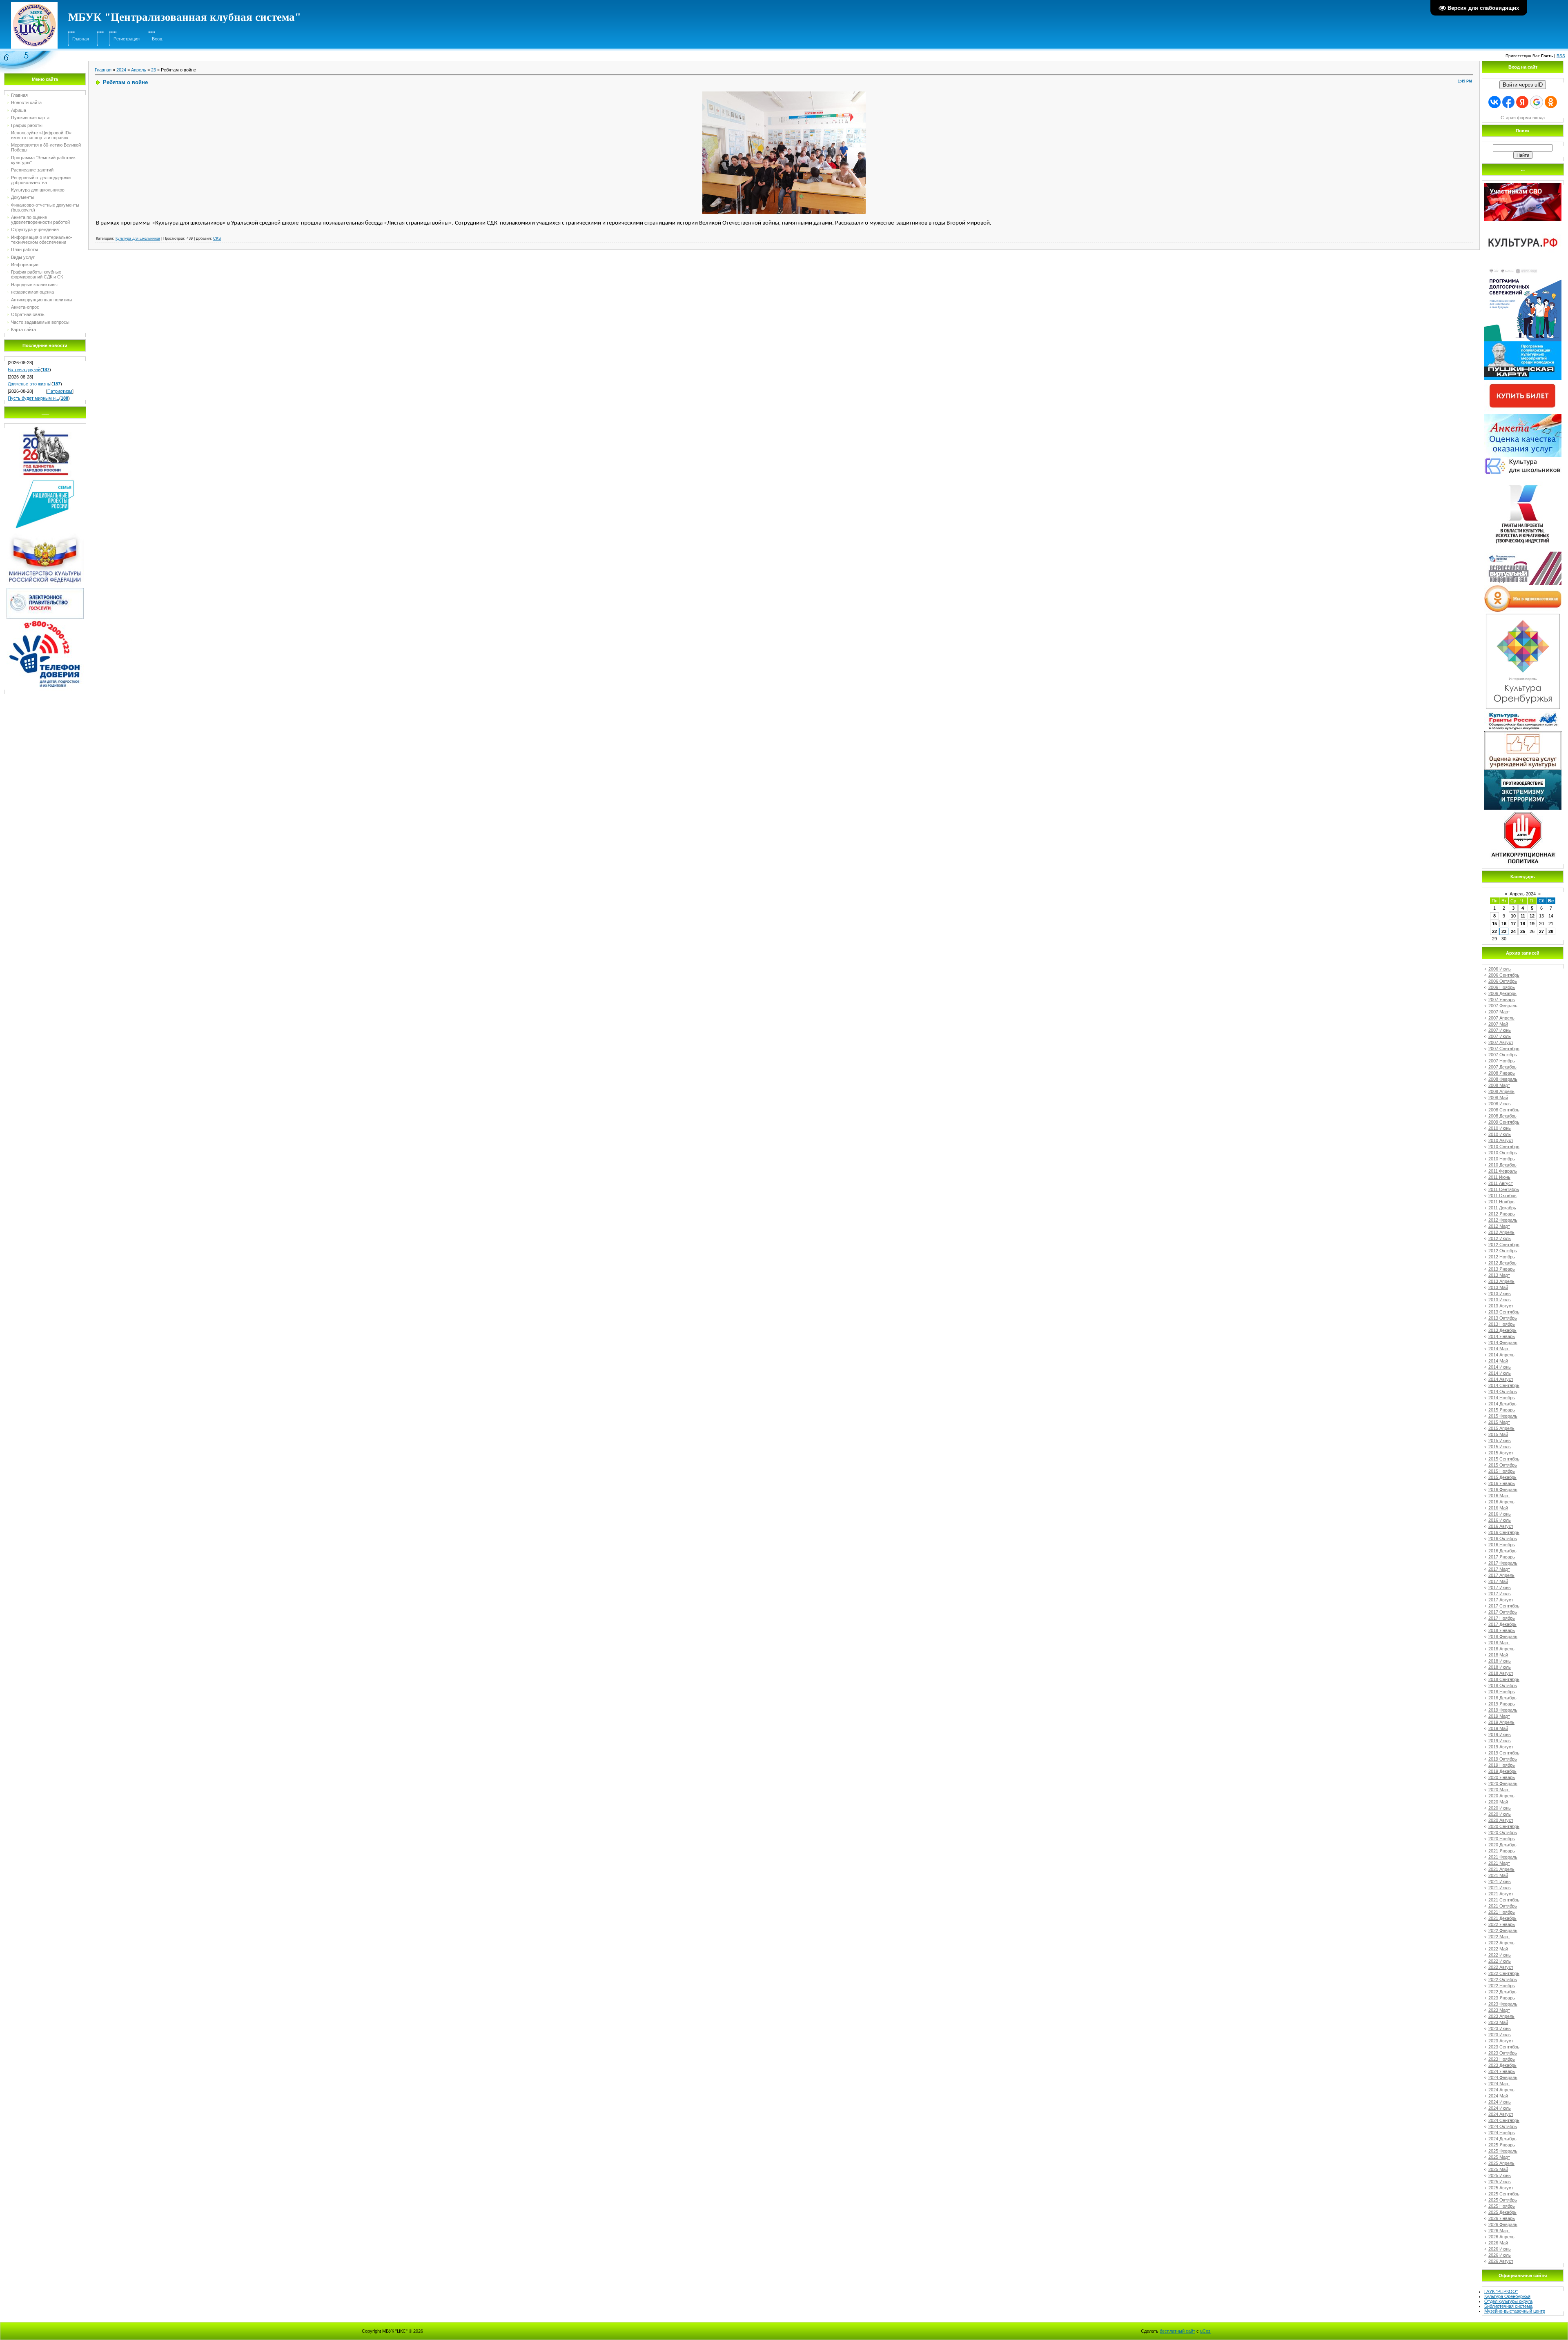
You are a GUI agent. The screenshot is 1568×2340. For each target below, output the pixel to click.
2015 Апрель (1501, 1428)
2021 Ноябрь (1502, 1912)
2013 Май (1498, 1287)
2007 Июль (1500, 1036)
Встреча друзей (24, 370)
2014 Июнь (1500, 1367)
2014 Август (1501, 1379)
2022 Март (1499, 1937)
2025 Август (1501, 2188)
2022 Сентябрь (1504, 1973)
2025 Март (1499, 2157)
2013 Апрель (1501, 1281)
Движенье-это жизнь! (30, 384)
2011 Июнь (1499, 1177)
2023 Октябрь (1503, 2053)
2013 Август (1501, 1306)
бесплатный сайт (1177, 2331)
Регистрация (127, 39)
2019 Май (1498, 1728)
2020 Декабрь (1502, 1845)
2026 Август (1501, 2261)
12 (1532, 916)
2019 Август (1501, 1747)
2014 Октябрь (1503, 1392)
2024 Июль (1500, 2108)
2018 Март (1499, 1643)
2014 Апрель (1501, 1355)
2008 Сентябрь (1504, 1110)
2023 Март (1499, 2010)
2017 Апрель (1501, 1575)
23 (154, 70)
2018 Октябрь (1503, 1685)
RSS (1561, 56)
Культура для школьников (138, 238)
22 (1494, 931)
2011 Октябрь (1502, 1196)
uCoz (1205, 2331)
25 (1523, 931)
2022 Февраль (1503, 1930)
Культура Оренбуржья (1507, 2296)
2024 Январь (1502, 2071)
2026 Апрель (1501, 2237)
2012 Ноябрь (1502, 1257)
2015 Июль (1500, 1447)
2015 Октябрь (1503, 1465)
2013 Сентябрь (1504, 1312)
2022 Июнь (1500, 1955)
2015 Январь (1502, 1410)
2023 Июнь (1500, 2028)
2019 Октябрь (1503, 1759)
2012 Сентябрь (1504, 1245)
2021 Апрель (1501, 1869)
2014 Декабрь (1502, 1404)
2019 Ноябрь (1502, 1765)
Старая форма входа (1523, 118)
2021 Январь (1502, 1851)
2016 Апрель (1501, 1502)
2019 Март (1499, 1716)
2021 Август (1501, 1894)
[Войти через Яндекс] (1522, 102)
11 (1523, 916)
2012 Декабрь (1502, 1263)
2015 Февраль (1503, 1416)
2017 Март (1499, 1569)
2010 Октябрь (1503, 1153)
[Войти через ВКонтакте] (1494, 102)
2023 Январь (1502, 1998)
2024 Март (1499, 2084)
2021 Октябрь (1503, 1906)
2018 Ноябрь (1502, 1692)
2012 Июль (1500, 1238)
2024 (121, 70)
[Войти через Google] (1537, 102)
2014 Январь (1502, 1336)
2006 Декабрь (1502, 993)
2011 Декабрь (1502, 1208)
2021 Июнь (1500, 1881)
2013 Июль (1500, 1300)
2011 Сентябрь (1504, 1189)
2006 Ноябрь (1502, 987)
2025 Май (1498, 2169)
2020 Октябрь (1503, 1832)
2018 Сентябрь (1504, 1679)
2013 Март (1499, 1275)
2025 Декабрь (1502, 2212)
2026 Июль (1500, 2255)
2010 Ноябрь (1502, 1159)
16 (1504, 924)
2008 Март (1499, 1085)
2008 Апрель (1501, 1091)
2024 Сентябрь (1504, 2120)
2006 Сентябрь (1504, 975)
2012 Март (1499, 1226)
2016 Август (1501, 1526)
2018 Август (1501, 1673)
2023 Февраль (1503, 2004)
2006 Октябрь (1503, 981)
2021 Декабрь (1502, 1918)
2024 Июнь (1500, 2102)
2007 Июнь (1500, 1030)
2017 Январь (1502, 1557)
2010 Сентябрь (1504, 1147)
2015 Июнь (1500, 1441)
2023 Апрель (1501, 2016)
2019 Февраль (1503, 1710)
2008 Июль (1500, 1104)
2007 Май (1498, 1024)
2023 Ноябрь (1502, 2059)
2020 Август (1501, 1820)
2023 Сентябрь (1504, 2047)
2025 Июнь (1500, 2175)
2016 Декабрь (1502, 1551)
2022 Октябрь (1503, 1979)
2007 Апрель (1501, 1018)
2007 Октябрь (1503, 1055)
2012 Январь (1502, 1214)
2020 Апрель (1501, 1796)
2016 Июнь (1500, 1514)
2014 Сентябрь (1504, 1385)
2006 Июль (1500, 969)
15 (1494, 924)
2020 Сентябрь (1504, 1826)
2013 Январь (1502, 1269)
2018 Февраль (1503, 1636)
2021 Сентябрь (1504, 1900)
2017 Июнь (1500, 1587)
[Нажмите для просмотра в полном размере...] (784, 94)
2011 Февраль (1503, 1171)
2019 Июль (1500, 1741)
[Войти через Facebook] (1508, 102)
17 (1513, 924)
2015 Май (1498, 1434)
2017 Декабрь (1502, 1624)
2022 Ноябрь (1502, 1986)
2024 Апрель (1501, 2090)
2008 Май (1498, 1098)
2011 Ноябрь (1501, 1202)
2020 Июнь (1500, 1808)
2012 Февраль (1503, 1220)
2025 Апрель (1501, 2163)
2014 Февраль (1503, 1343)
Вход (157, 39)
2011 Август (1501, 1183)
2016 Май (1498, 1508)
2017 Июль (1500, 1594)
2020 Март (1499, 1790)
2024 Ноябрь (1502, 2133)
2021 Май (1498, 1875)
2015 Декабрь (1502, 1477)
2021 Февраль (1503, 1857)
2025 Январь (1502, 2145)
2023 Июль (1500, 2035)
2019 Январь (1502, 1704)
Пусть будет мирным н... (33, 398)
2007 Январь (1502, 1000)
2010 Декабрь (1502, 1165)
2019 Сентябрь (1504, 1753)
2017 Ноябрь (1502, 1618)
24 (1513, 931)
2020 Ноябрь (1502, 1839)
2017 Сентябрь (1504, 1606)
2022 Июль (1500, 1961)
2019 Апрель (1501, 1722)
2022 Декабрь (1502, 1992)
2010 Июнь (1500, 1128)
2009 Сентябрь (1504, 1122)
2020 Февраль (1503, 1783)
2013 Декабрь (1502, 1330)
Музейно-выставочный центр (1515, 2311)
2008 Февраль (1503, 1079)
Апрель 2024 (1523, 894)
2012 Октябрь (1503, 1251)
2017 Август (1501, 1600)
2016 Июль (1500, 1520)
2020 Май (1498, 1802)
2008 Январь (1502, 1073)
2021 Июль (1500, 1888)
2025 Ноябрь (1502, 2206)
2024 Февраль (1503, 2077)
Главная (81, 39)
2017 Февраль (1503, 1563)
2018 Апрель (1501, 1649)
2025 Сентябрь (1504, 2194)
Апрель (139, 70)
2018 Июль (1500, 1667)
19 (1532, 924)
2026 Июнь (1500, 2249)
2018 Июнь (1500, 1661)
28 (1551, 931)
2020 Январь (1502, 1777)
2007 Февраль (1503, 1006)
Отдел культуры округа (1508, 2301)
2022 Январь (1502, 1924)
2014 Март (1499, 1349)
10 (1513, 916)
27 (1541, 931)
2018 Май (1498, 1655)
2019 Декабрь (1502, 1771)
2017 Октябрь (1503, 1612)
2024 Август (1501, 2114)
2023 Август (1501, 2041)
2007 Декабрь (1502, 1067)
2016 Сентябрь (1504, 1532)
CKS (217, 238)
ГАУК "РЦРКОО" (1501, 2291)
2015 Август (1501, 1453)
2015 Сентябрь (1504, 1459)
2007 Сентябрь (1504, 1049)
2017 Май (1498, 1581)
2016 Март (1499, 1496)
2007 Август (1501, 1042)
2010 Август (1501, 1140)
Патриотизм (60, 391)
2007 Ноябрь (1502, 1061)
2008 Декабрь (1502, 1116)
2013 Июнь (1500, 1294)
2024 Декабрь (1502, 2139)
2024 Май (1498, 2096)
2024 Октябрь (1503, 2126)
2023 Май (1498, 2022)
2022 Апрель (1501, 1943)
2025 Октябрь (1503, 2200)
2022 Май (1498, 1949)
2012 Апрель (1501, 1232)
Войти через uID (1523, 85)
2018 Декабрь (1502, 1698)
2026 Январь (1502, 2218)
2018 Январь (1502, 1630)
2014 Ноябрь (1502, 1398)
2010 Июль (1500, 1134)
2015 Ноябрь (1502, 1471)
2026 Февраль (1503, 2224)
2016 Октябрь (1503, 1538)
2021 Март (1499, 1863)
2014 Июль (1500, 1373)
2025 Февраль (1503, 2151)
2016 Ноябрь (1502, 1545)
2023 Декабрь (1502, 2065)
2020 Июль (1500, 1814)
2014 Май (1498, 1361)
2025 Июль (1500, 2182)
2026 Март (1499, 2231)
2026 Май (1498, 2243)
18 (1523, 924)
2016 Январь (1502, 1483)
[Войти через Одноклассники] (1551, 102)
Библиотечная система (1508, 2306)
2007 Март (1499, 1012)
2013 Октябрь (1503, 1318)
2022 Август (1501, 1967)
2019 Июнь (1500, 1734)
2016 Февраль (1503, 1489)
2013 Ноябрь (1502, 1324)
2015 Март (1499, 1422)
